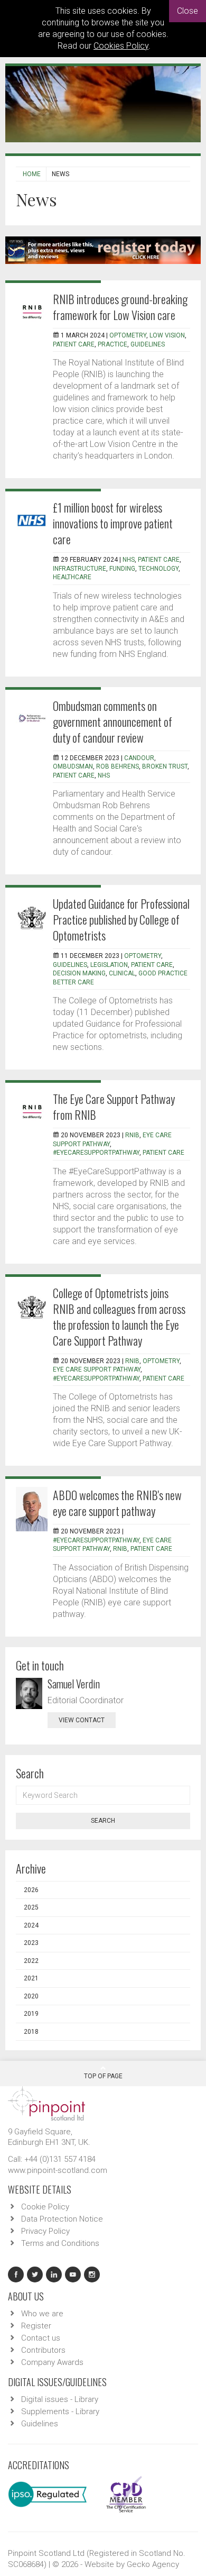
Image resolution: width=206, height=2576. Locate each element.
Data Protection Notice (62, 2219)
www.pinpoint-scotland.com (58, 2170)
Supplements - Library (60, 2411)
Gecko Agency (153, 2564)
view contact (82, 1720)
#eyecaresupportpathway (96, 1153)
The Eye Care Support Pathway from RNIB (114, 1107)
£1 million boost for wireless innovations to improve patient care (113, 523)
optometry (128, 335)
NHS (129, 560)
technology (158, 569)
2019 (31, 2014)
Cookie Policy (45, 2207)
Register (36, 2326)
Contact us (41, 2338)
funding (122, 569)
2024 (31, 1925)
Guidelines (40, 2424)
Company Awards (52, 2362)
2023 (31, 1943)
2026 (31, 1890)
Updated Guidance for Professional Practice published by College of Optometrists (121, 919)
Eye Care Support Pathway (97, 1369)
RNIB (132, 1135)
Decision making (79, 973)
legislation (109, 965)
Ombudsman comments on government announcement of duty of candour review (113, 721)
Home (32, 174)
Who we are (42, 2314)
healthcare (72, 577)
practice (113, 344)
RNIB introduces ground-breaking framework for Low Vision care (120, 307)
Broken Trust (165, 766)
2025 (31, 1907)
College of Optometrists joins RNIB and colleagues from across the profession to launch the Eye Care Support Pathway (119, 1317)
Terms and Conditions (60, 2243)
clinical (122, 973)
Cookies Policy (121, 46)
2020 (31, 1996)
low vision (167, 335)
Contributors (43, 2350)
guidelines (148, 344)
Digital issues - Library (60, 2399)
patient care (74, 344)
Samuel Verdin (74, 1684)
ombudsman (73, 766)
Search (103, 1821)
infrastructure (79, 569)
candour (139, 758)
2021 (31, 1978)
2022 (31, 1961)
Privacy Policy (45, 2231)
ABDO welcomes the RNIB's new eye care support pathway (117, 1503)
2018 (31, 2032)
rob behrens (118, 766)
